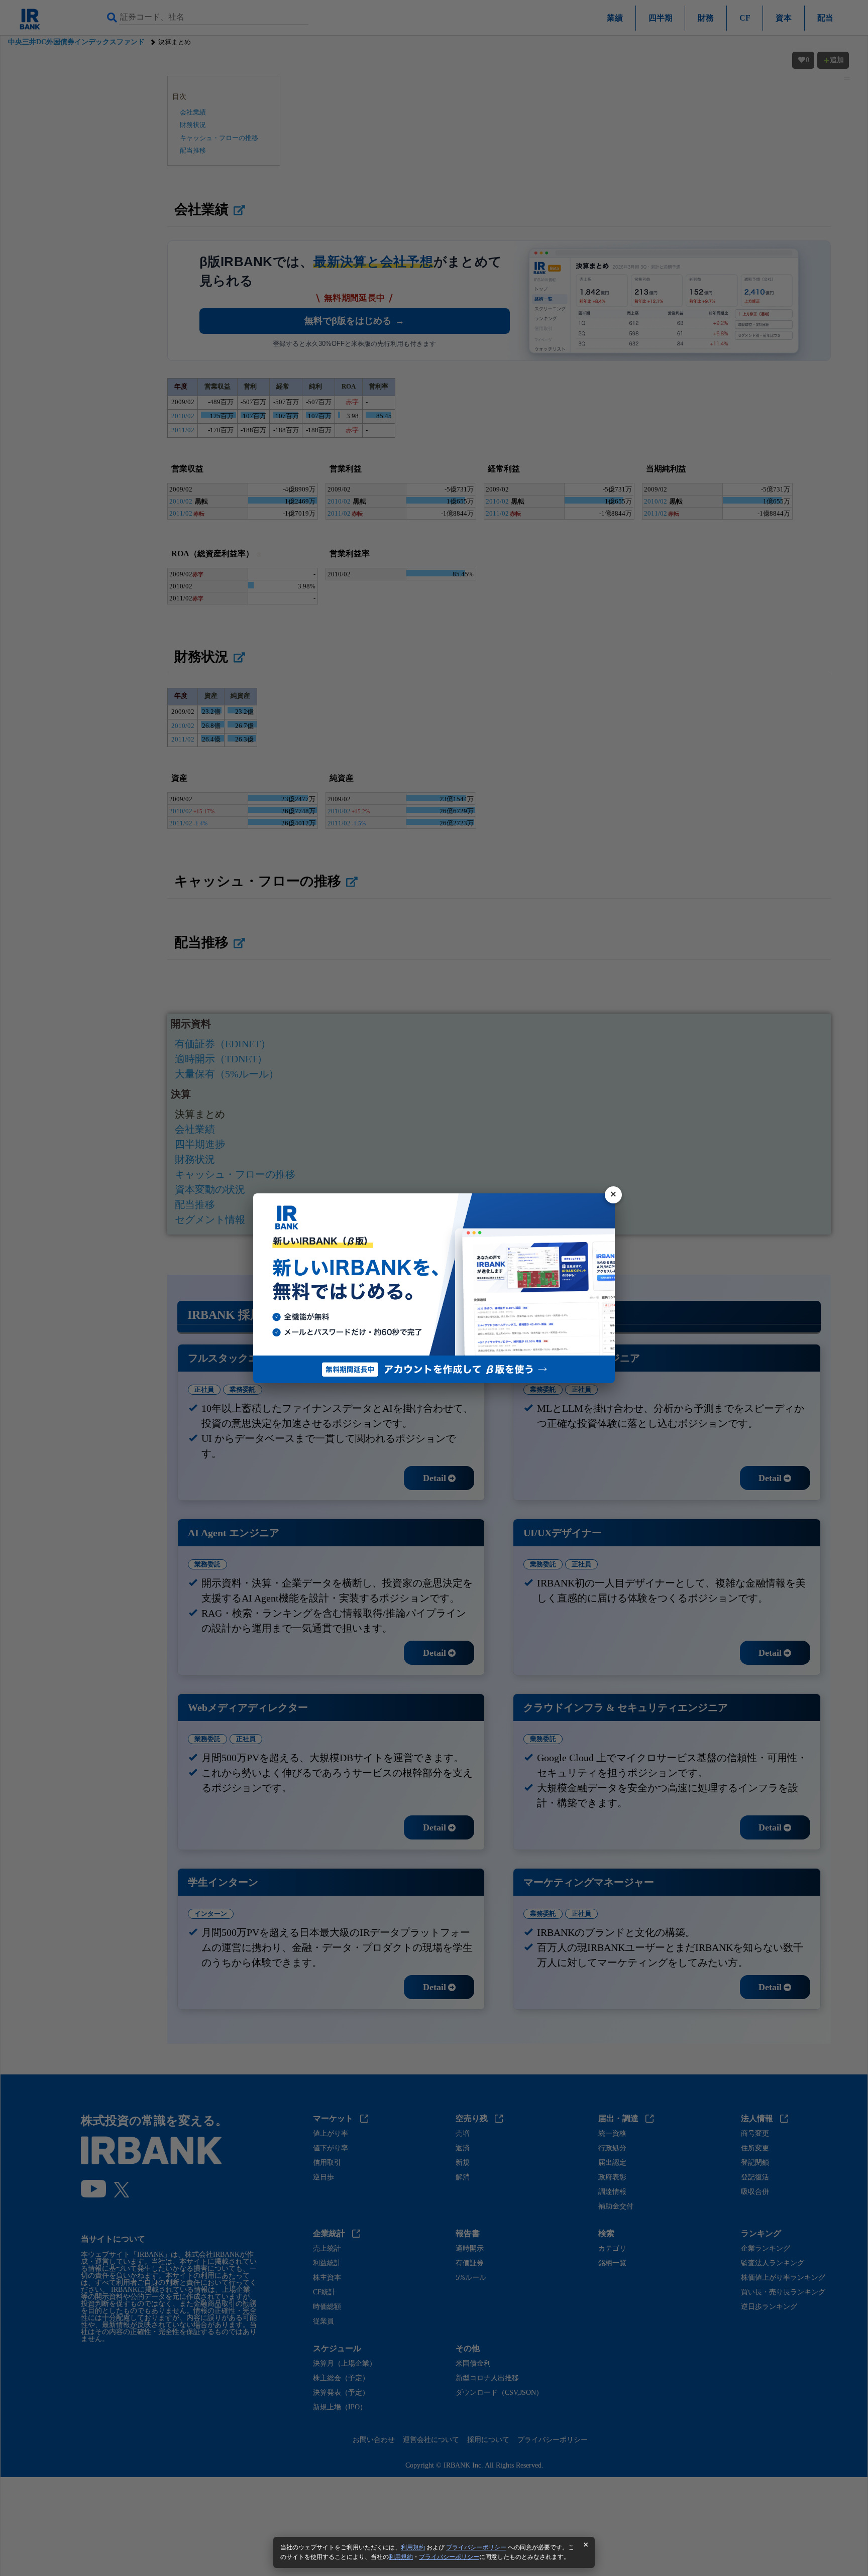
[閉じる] (613, 1195)
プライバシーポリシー (476, 2547)
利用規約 (413, 2547)
